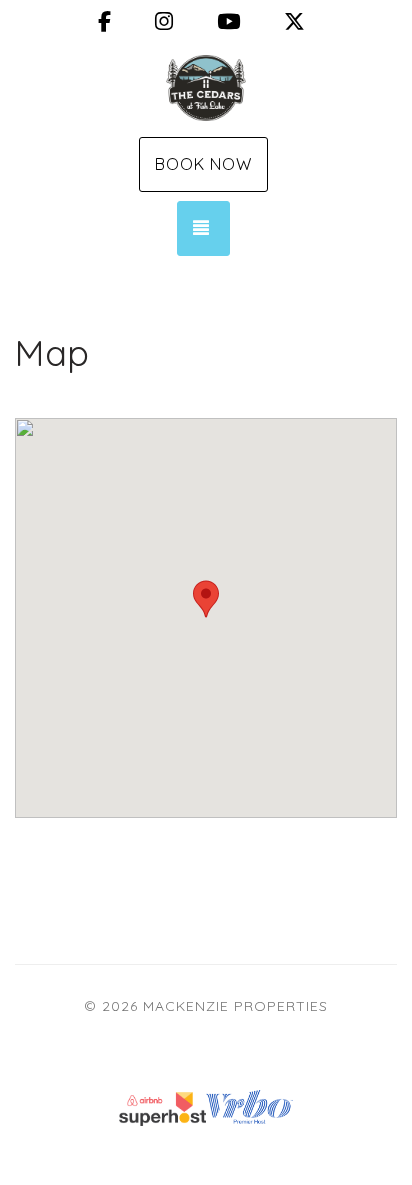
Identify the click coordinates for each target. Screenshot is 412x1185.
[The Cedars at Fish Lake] (206, 88)
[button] (206, 599)
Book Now (203, 164)
